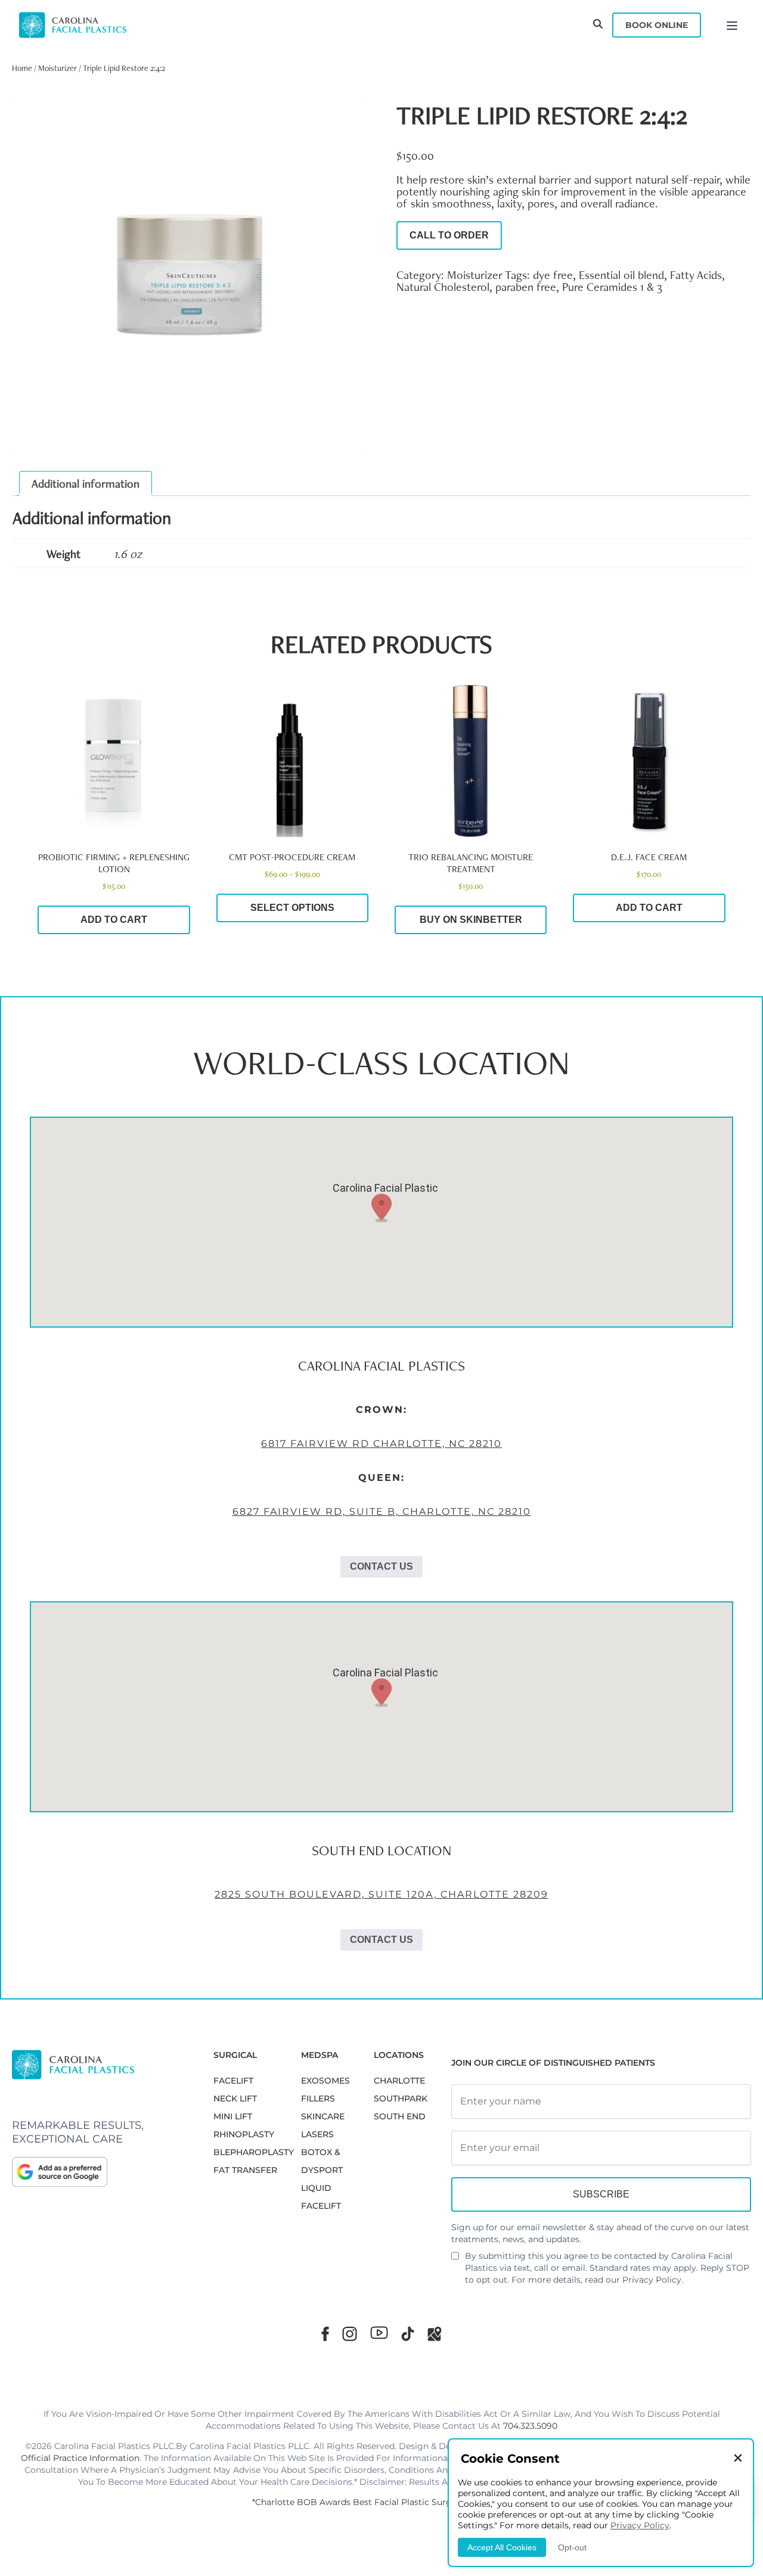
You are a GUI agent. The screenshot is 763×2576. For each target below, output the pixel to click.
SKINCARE (323, 2116)
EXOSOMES (325, 2081)
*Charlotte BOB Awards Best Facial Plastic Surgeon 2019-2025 (381, 2502)
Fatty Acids (696, 275)
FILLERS (318, 2098)
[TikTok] (408, 2334)
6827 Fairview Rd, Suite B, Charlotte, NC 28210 (382, 1512)
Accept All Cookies (502, 2547)
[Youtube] (379, 2333)
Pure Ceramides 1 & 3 (612, 287)
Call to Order (449, 235)
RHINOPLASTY (244, 2134)
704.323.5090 (530, 2426)
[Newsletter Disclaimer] (455, 2261)
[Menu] (732, 25)
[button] (381, 1208)
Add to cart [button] (114, 920)
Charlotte (399, 2081)
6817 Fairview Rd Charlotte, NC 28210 (381, 1444)
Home (22, 68)
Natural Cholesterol (443, 287)
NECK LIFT (235, 2098)
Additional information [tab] (86, 483)
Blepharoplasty (254, 2152)
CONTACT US (381, 1566)
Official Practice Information (80, 2458)
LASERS (317, 2134)
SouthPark (401, 2098)
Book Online (657, 25)
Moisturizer (58, 68)
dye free (553, 275)
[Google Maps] (435, 2334)
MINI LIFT (233, 2116)
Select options (292, 908)
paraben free (526, 287)
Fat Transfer (245, 2170)
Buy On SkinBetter (471, 920)
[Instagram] (350, 2334)
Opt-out (572, 2547)
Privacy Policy (652, 2280)
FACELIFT (233, 2081)
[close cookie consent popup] (738, 2459)
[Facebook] (325, 2334)
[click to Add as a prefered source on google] (101, 2172)
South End (400, 2116)
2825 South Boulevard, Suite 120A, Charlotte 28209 (381, 1894)
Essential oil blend (621, 275)
